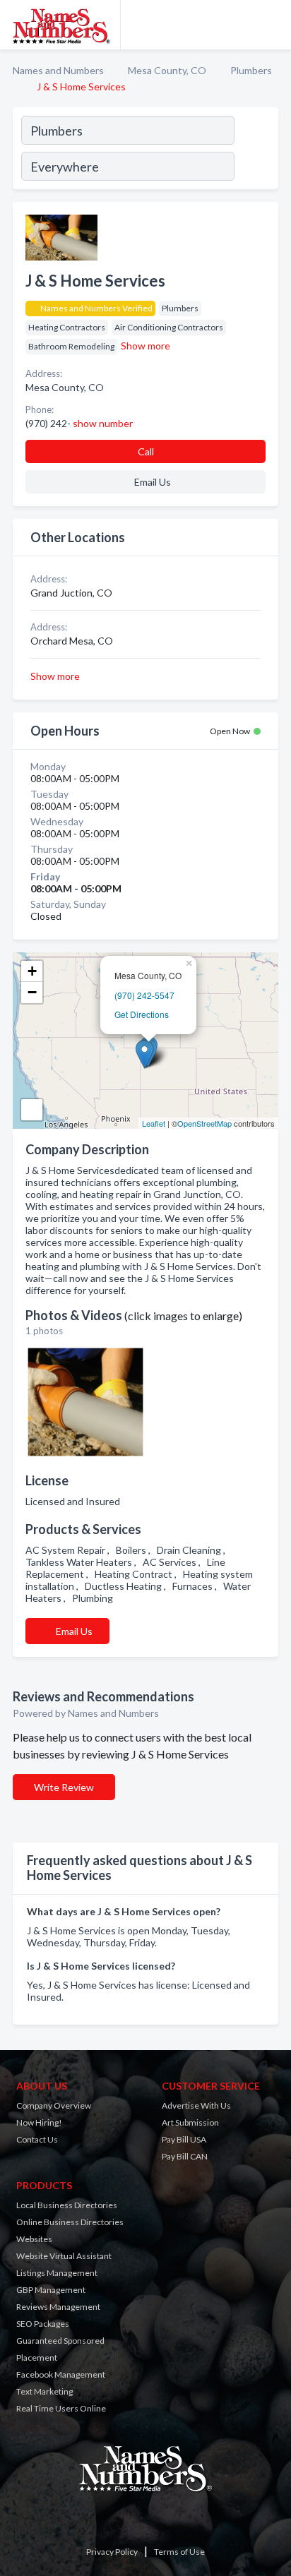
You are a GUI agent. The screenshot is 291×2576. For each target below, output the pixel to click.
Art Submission (190, 2122)
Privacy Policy (112, 2552)
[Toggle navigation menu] (272, 25)
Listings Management (57, 2273)
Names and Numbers (58, 70)
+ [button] (32, 971)
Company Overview (54, 2105)
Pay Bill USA (184, 2139)
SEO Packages (43, 2324)
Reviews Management (58, 2307)
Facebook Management (61, 2374)
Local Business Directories (67, 2205)
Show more (145, 346)
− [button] (32, 992)
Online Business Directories (70, 2222)
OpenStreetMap (204, 1123)
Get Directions (142, 1014)
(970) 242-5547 (144, 995)
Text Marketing (44, 2391)
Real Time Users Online (61, 2408)
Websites (34, 2239)
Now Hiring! (39, 2122)
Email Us (74, 1631)
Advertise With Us (196, 2105)
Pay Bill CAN (185, 2156)
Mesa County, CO (167, 70)
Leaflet (154, 1123)
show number (103, 423)
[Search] (256, 150)
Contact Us (37, 2139)
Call (146, 451)
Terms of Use (179, 2552)
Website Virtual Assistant (64, 2256)
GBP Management (51, 2290)
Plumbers (251, 70)
